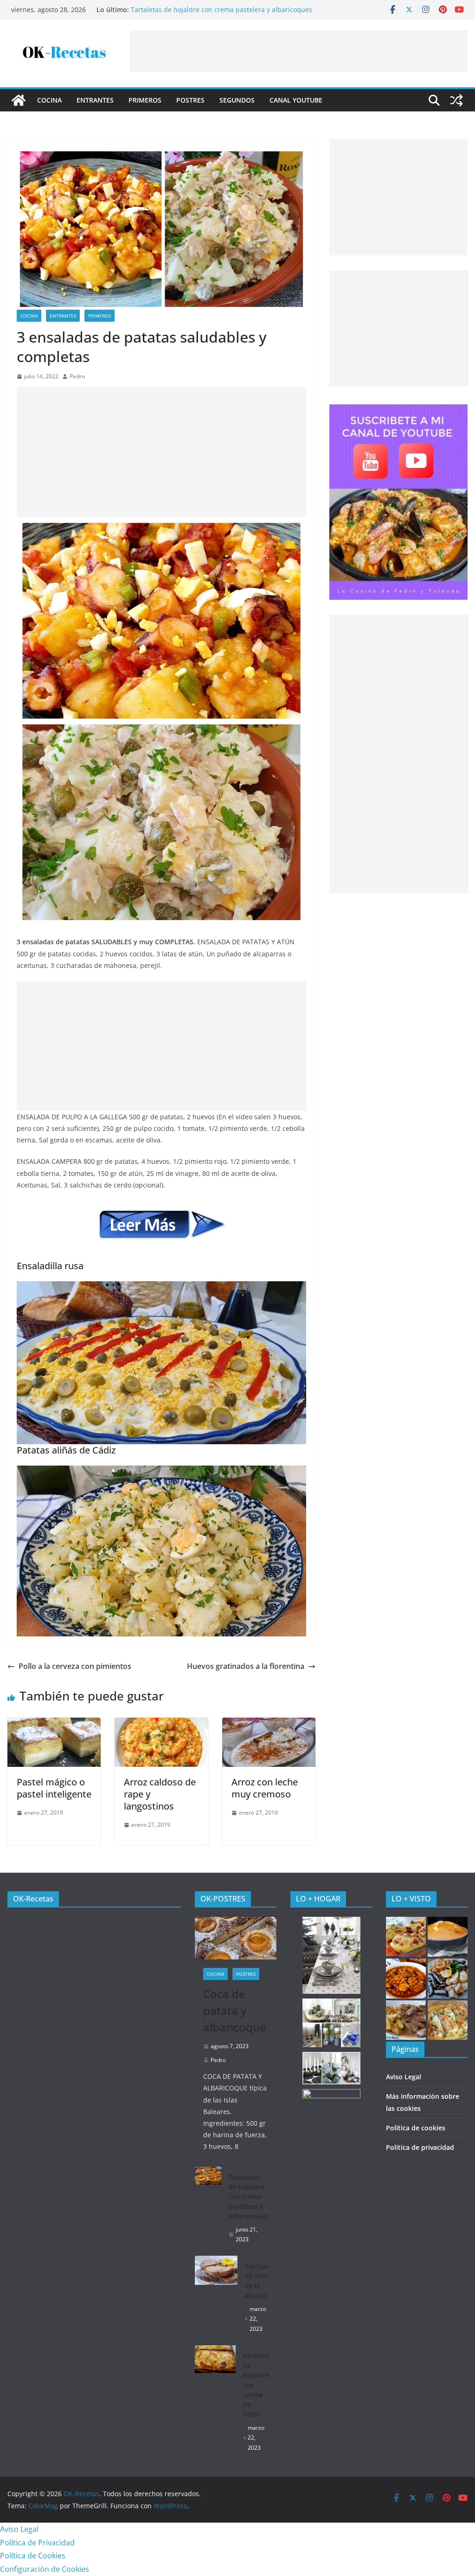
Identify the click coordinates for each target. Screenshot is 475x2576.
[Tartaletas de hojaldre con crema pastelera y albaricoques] (208, 2208)
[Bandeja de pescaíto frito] (448, 1979)
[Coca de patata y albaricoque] (236, 1938)
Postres (190, 100)
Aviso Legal (404, 2077)
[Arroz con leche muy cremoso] (269, 1724)
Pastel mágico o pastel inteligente (54, 1788)
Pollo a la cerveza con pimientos (75, 1666)
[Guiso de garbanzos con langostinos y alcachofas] (406, 1979)
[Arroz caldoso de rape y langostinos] (161, 1724)
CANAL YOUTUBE (296, 100)
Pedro (77, 376)
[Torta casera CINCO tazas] (448, 1937)
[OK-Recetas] (19, 100)
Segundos (237, 100)
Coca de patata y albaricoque (176, 10)
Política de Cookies (33, 2556)
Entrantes (95, 100)
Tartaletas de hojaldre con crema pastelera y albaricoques (249, 2196)
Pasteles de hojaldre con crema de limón (256, 2385)
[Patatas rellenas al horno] (406, 1937)
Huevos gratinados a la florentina (246, 1666)
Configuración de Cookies (45, 2569)
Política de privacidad (420, 2147)
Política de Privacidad (37, 2543)
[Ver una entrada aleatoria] (456, 100)
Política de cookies (416, 2128)
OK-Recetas (33, 1899)
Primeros (145, 100)
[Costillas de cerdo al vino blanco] (406, 2020)
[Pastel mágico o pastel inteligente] (54, 1724)
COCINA (49, 100)
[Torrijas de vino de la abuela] (216, 2298)
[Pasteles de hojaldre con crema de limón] (215, 2402)
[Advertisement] (299, 51)
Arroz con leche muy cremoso (265, 1788)
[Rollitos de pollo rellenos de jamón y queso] (448, 2020)
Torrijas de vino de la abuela (257, 2281)
